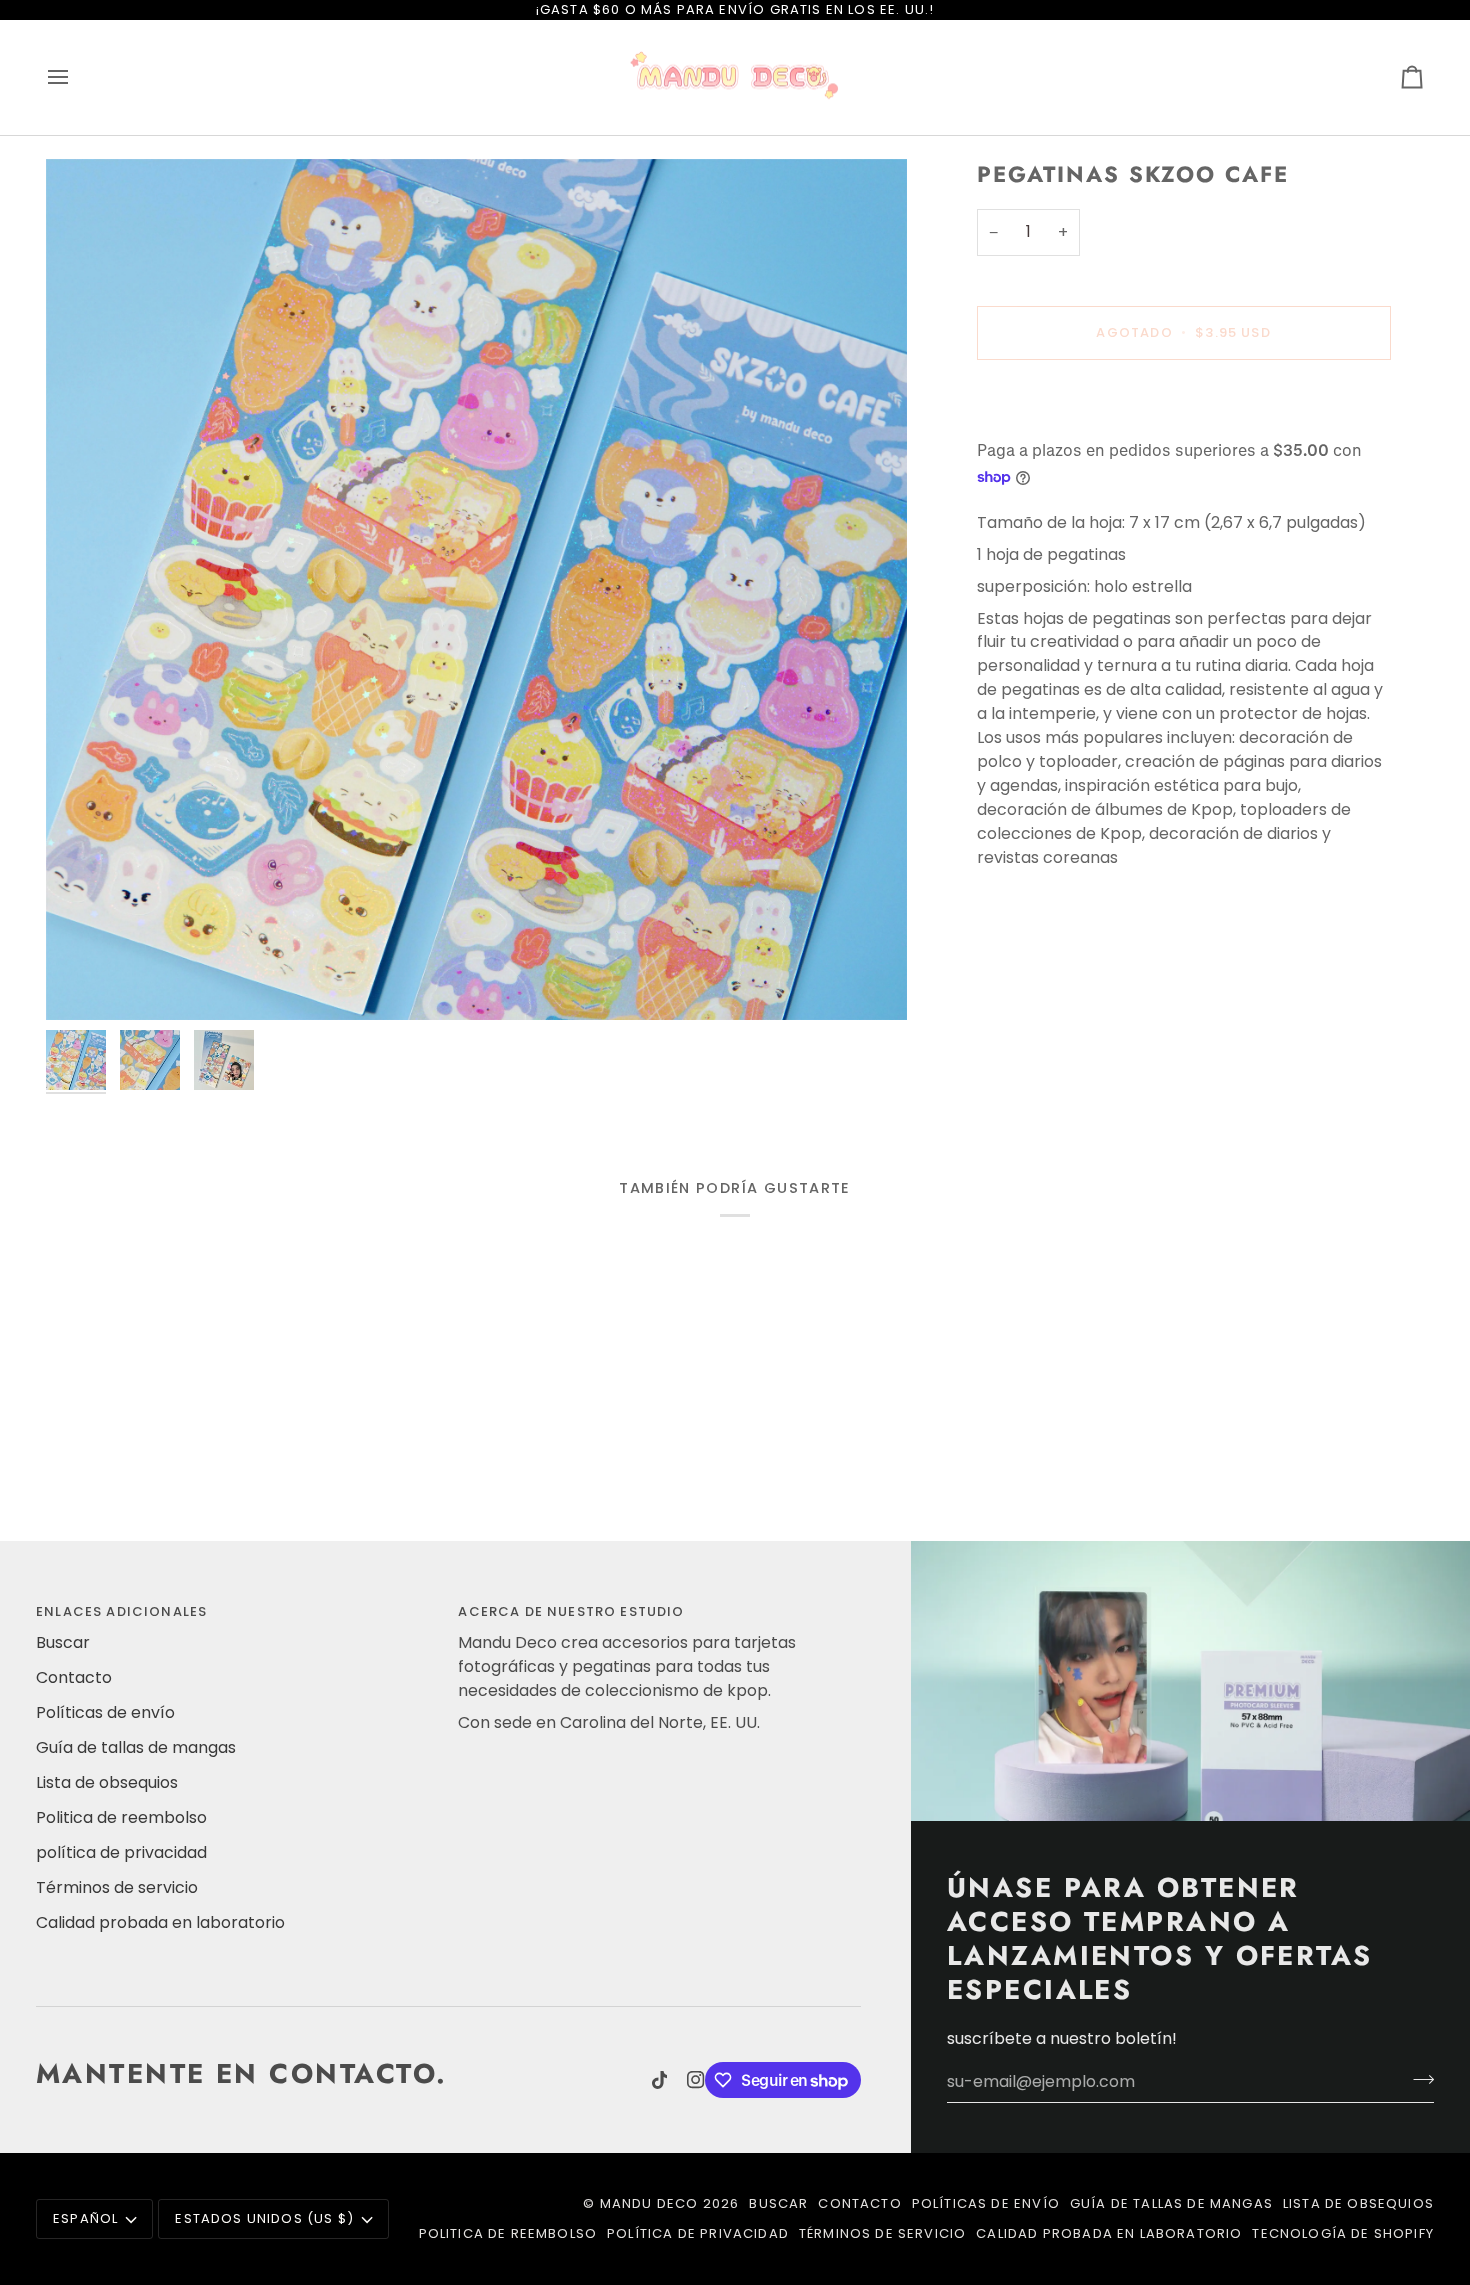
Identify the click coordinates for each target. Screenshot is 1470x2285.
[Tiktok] (660, 2080)
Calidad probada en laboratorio (160, 1922)
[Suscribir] (1417, 2079)
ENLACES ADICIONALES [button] (121, 1611)
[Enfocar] (476, 589)
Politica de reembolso (121, 1817)
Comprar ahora (1183, 401)
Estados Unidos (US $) (264, 2218)
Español (85, 2218)
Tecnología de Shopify (1343, 2233)
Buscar (63, 1642)
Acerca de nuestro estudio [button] (571, 1611)
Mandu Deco (649, 2203)
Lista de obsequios (107, 1782)
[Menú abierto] (76, 78)
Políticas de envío (105, 1712)
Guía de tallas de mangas (136, 1747)
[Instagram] (696, 2080)
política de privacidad (121, 1852)
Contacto (74, 1677)
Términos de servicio (117, 1887)
